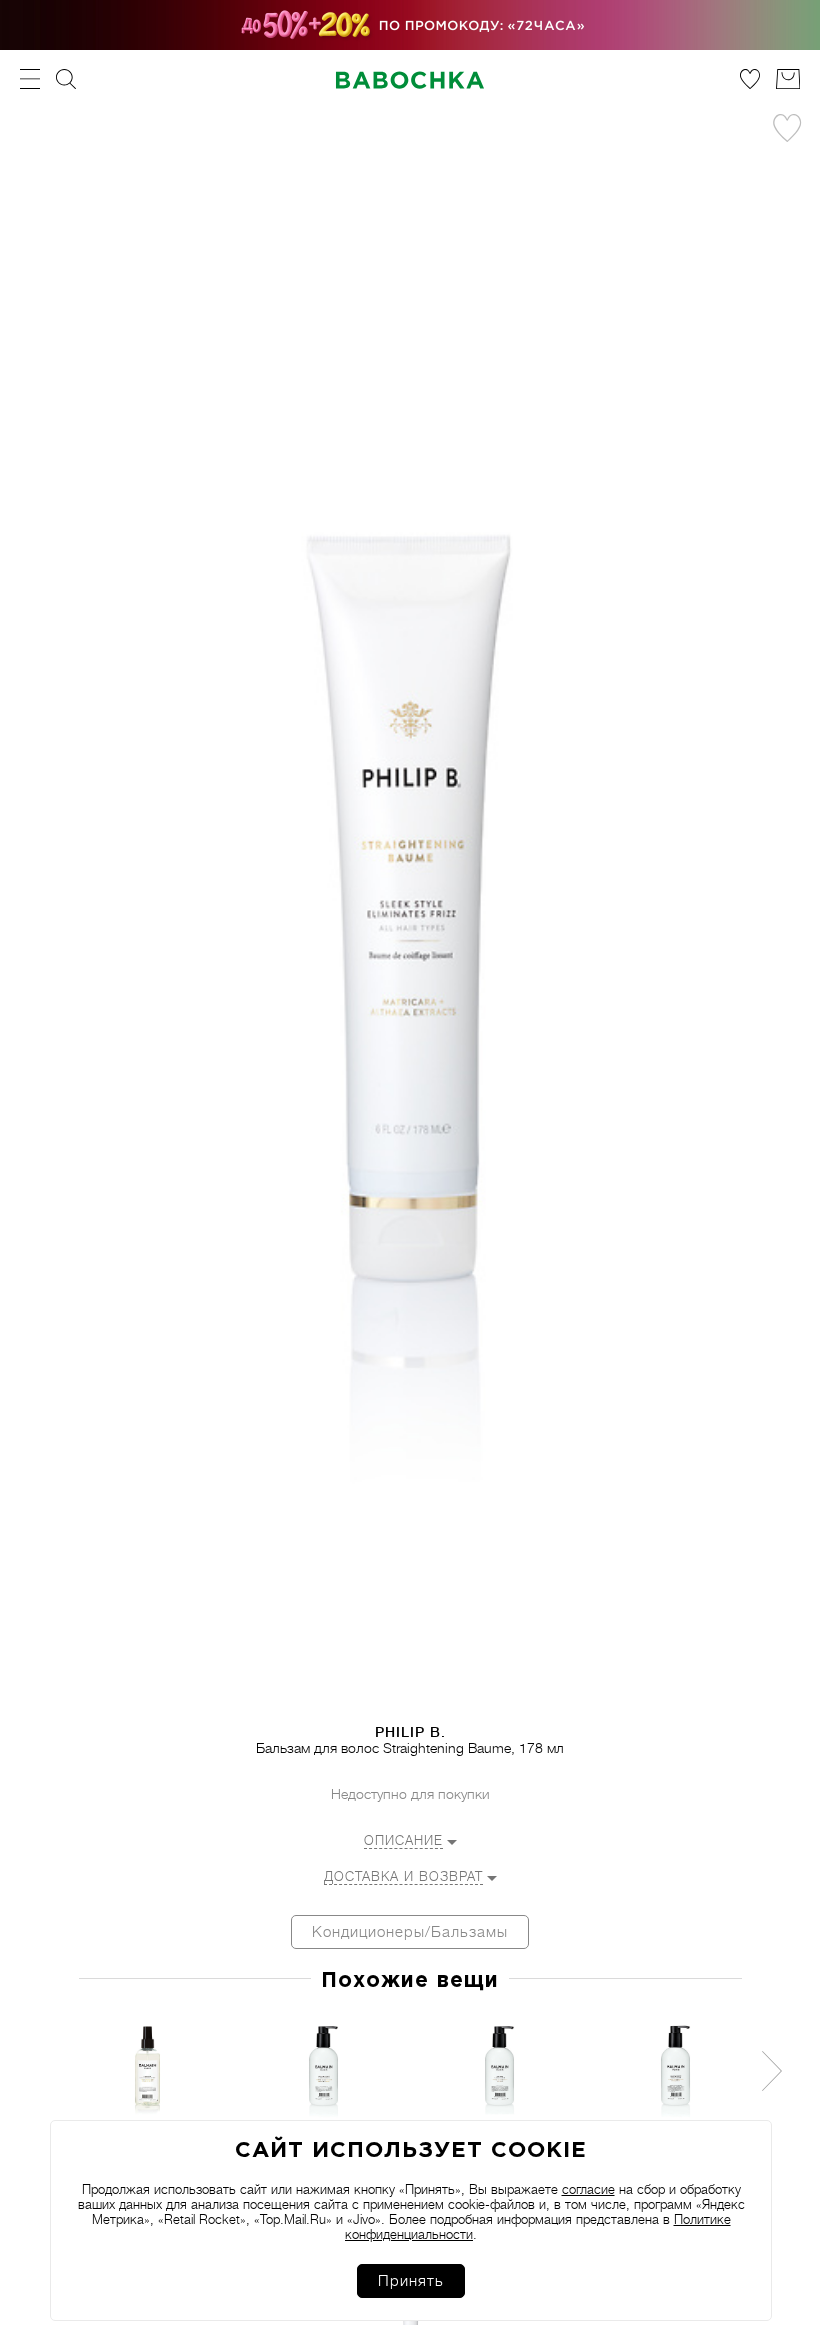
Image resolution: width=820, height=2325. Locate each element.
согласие (588, 2189)
